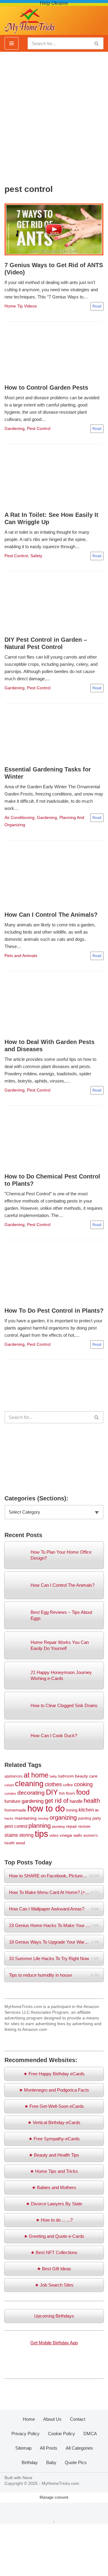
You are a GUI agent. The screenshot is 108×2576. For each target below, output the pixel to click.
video (54, 1835)
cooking (83, 1784)
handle (76, 1801)
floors (70, 1793)
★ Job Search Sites (54, 2285)
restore (84, 1826)
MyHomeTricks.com (60, 2483)
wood (20, 1843)
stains (11, 1835)
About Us (52, 2419)
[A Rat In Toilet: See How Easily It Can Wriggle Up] (54, 479)
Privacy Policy (25, 2434)
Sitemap (23, 2448)
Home (29, 2419)
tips (42, 1834)
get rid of (57, 1801)
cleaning (29, 1784)
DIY (52, 1792)
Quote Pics (76, 2462)
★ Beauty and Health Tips (54, 2155)
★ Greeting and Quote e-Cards (54, 2236)
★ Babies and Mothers (54, 2187)
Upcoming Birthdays (54, 2316)
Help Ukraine (54, 3)
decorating (31, 1793)
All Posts (49, 2448)
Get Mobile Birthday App (54, 2343)
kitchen (86, 1810)
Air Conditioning (19, 818)
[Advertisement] (54, 115)
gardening (33, 1801)
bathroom (66, 1776)
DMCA (90, 2434)
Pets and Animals (21, 956)
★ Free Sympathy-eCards (54, 2139)
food (83, 1792)
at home (36, 1775)
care (93, 1776)
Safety (36, 556)
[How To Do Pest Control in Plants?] (54, 1275)
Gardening (15, 429)
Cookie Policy (61, 2434)
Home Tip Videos (21, 306)
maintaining (26, 1818)
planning (40, 1826)
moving (43, 1818)
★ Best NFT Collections (54, 2252)
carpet (9, 1785)
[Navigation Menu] (12, 43)
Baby (51, 2462)
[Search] (97, 43)
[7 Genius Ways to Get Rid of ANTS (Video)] (54, 229)
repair (72, 1826)
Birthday (30, 2462)
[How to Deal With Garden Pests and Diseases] (54, 1006)
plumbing (58, 1827)
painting (85, 1818)
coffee (68, 1785)
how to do (46, 1808)
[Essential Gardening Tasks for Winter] (54, 736)
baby (53, 1776)
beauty (81, 1776)
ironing (72, 1810)
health (92, 1801)
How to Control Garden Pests (46, 388)
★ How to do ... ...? (54, 2220)
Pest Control (39, 429)
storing (26, 1835)
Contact (78, 2419)
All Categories (79, 2448)
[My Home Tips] (30, 19)
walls (78, 1835)
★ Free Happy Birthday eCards (54, 2074)
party (97, 1818)
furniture (12, 1801)
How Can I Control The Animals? (51, 915)
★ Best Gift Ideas (54, 2269)
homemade (15, 1810)
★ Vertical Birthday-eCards (54, 2122)
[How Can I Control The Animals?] (54, 877)
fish (62, 1793)
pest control (16, 1826)
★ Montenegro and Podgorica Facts (54, 2090)
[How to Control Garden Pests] (54, 354)
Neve (27, 2478)
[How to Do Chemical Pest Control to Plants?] (54, 1141)
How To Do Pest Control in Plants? (54, 1311)
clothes (53, 1784)
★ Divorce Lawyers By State (54, 2204)
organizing (63, 1818)
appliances (13, 1776)
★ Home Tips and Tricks (54, 2171)
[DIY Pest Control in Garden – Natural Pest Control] (54, 605)
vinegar (66, 1835)
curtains (10, 1793)
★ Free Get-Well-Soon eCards (54, 2106)
